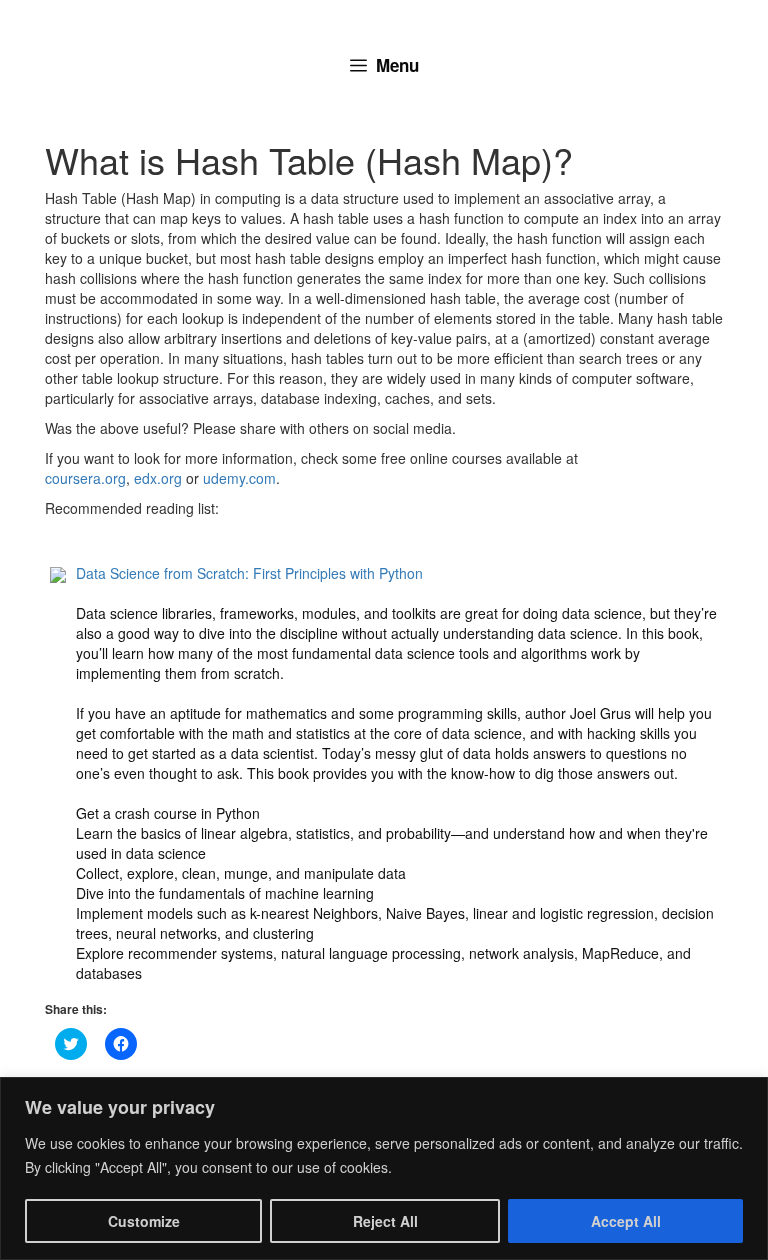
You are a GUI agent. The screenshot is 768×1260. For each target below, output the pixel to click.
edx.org (158, 478)
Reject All (385, 1221)
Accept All (626, 1221)
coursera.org (85, 478)
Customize (144, 1221)
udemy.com (239, 478)
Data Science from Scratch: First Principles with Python (249, 573)
